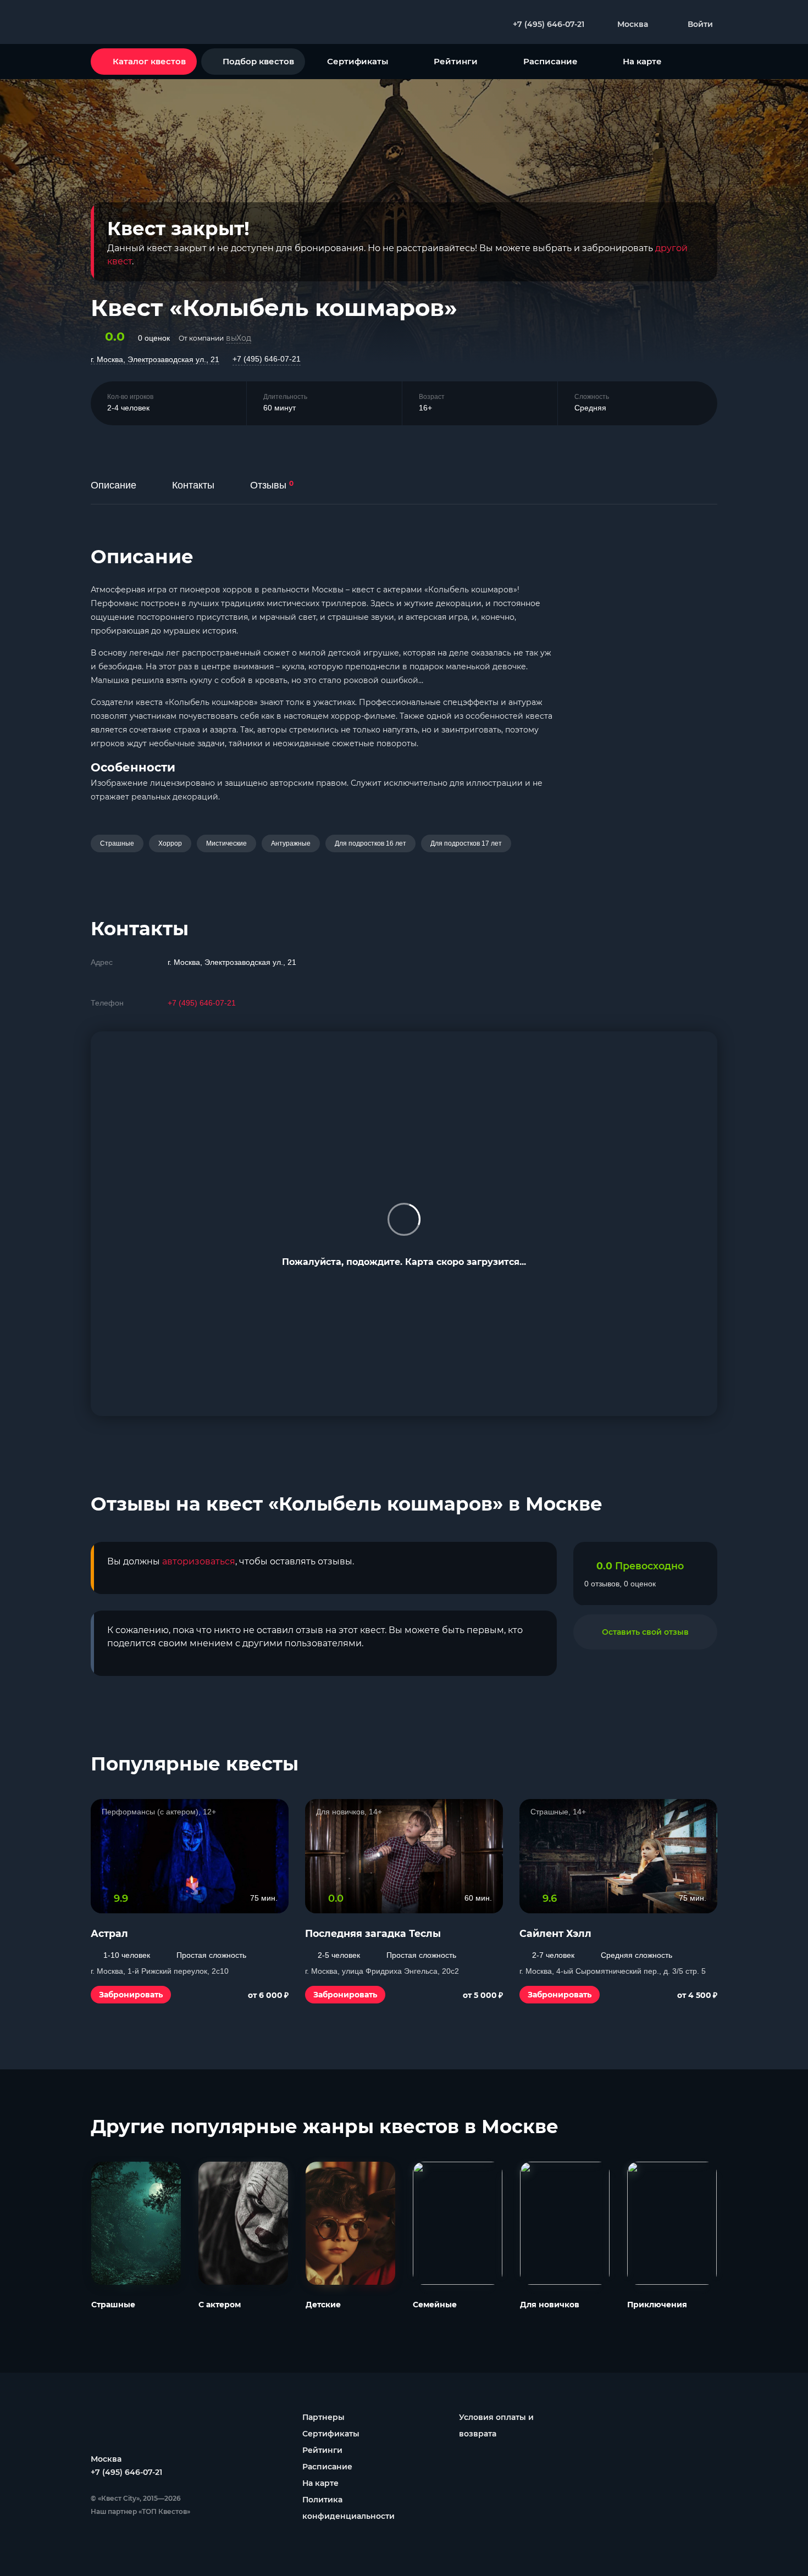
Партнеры (323, 2417)
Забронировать (131, 1995)
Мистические (226, 843)
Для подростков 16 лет (370, 843)
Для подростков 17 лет (466, 843)
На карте (642, 61)
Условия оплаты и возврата (496, 2425)
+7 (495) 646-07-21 (267, 359)
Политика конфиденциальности (348, 2508)
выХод (239, 338)
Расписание (550, 61)
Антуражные (291, 843)
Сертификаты (358, 61)
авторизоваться (199, 1561)
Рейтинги (456, 61)
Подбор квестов (258, 61)
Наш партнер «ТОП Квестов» (140, 2511)
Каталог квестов (149, 61)
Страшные (117, 843)
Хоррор (170, 843)
